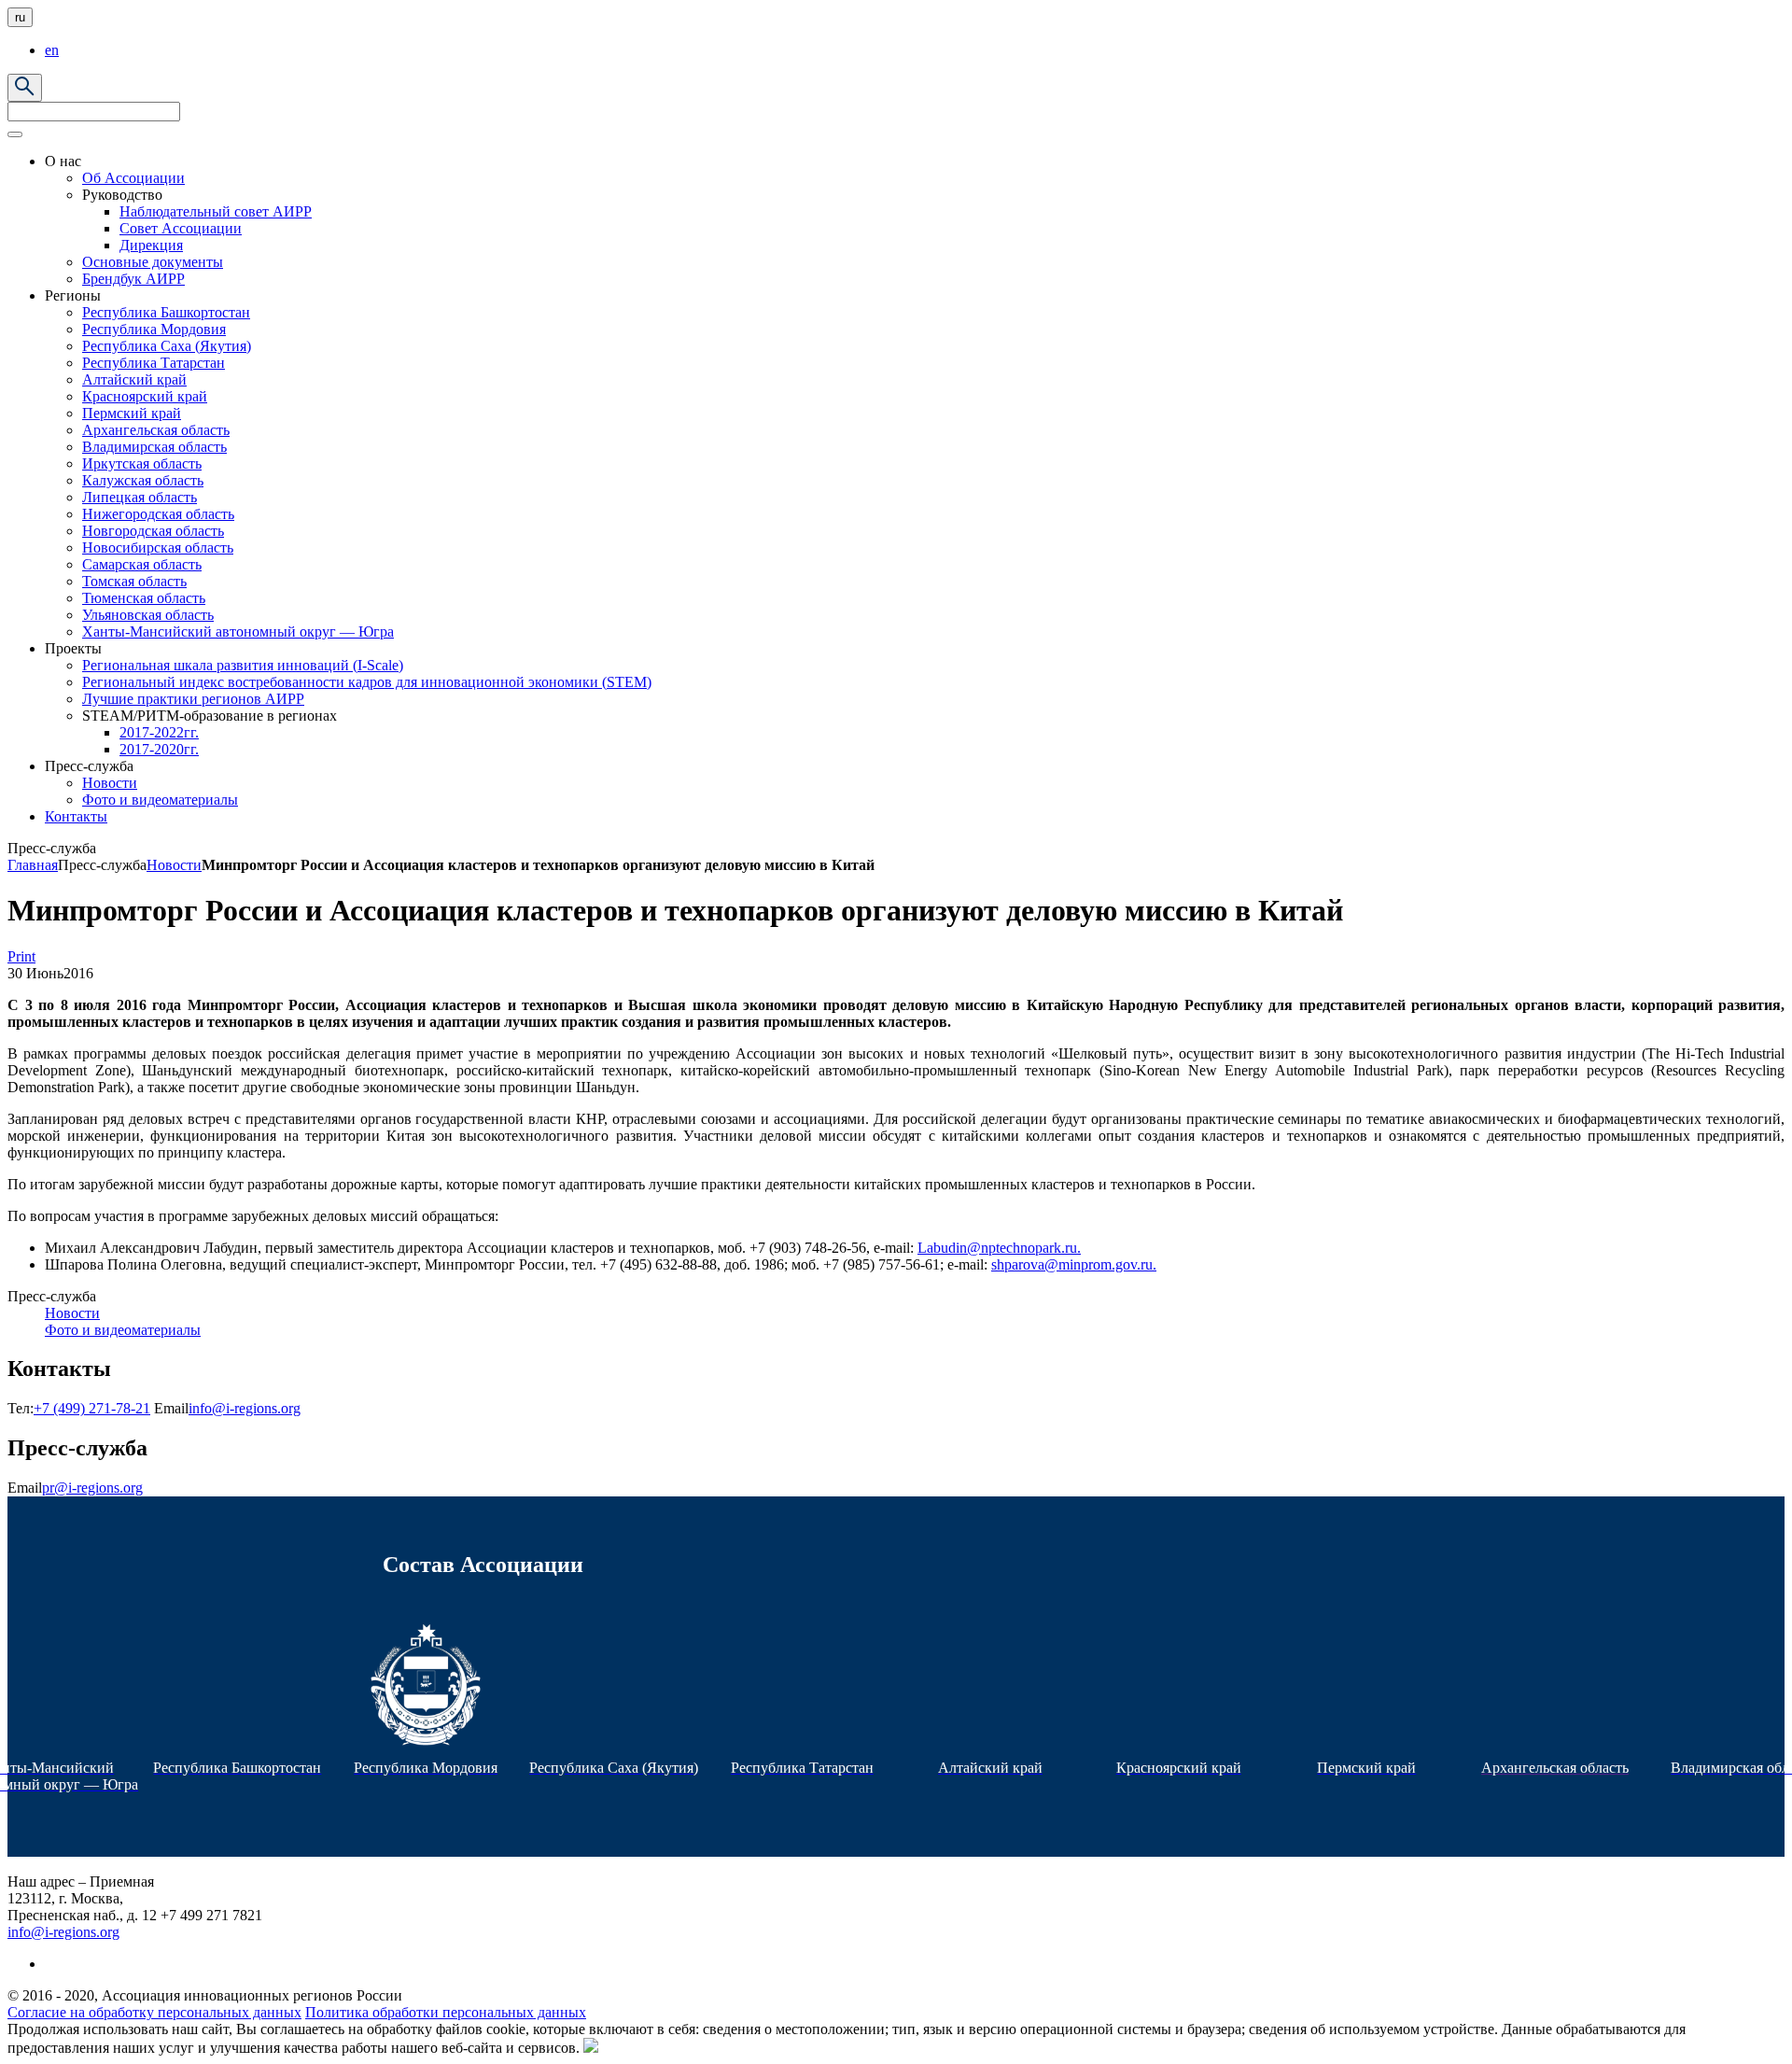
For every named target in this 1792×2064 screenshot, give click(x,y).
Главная (33, 865)
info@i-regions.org (245, 1408)
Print (21, 956)
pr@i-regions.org (92, 1488)
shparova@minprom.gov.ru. (1074, 1264)
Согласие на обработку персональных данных (154, 2012)
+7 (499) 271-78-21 (92, 1408)
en (52, 50)
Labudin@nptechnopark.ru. (999, 1248)
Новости (174, 865)
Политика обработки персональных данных (446, 2012)
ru (20, 17)
